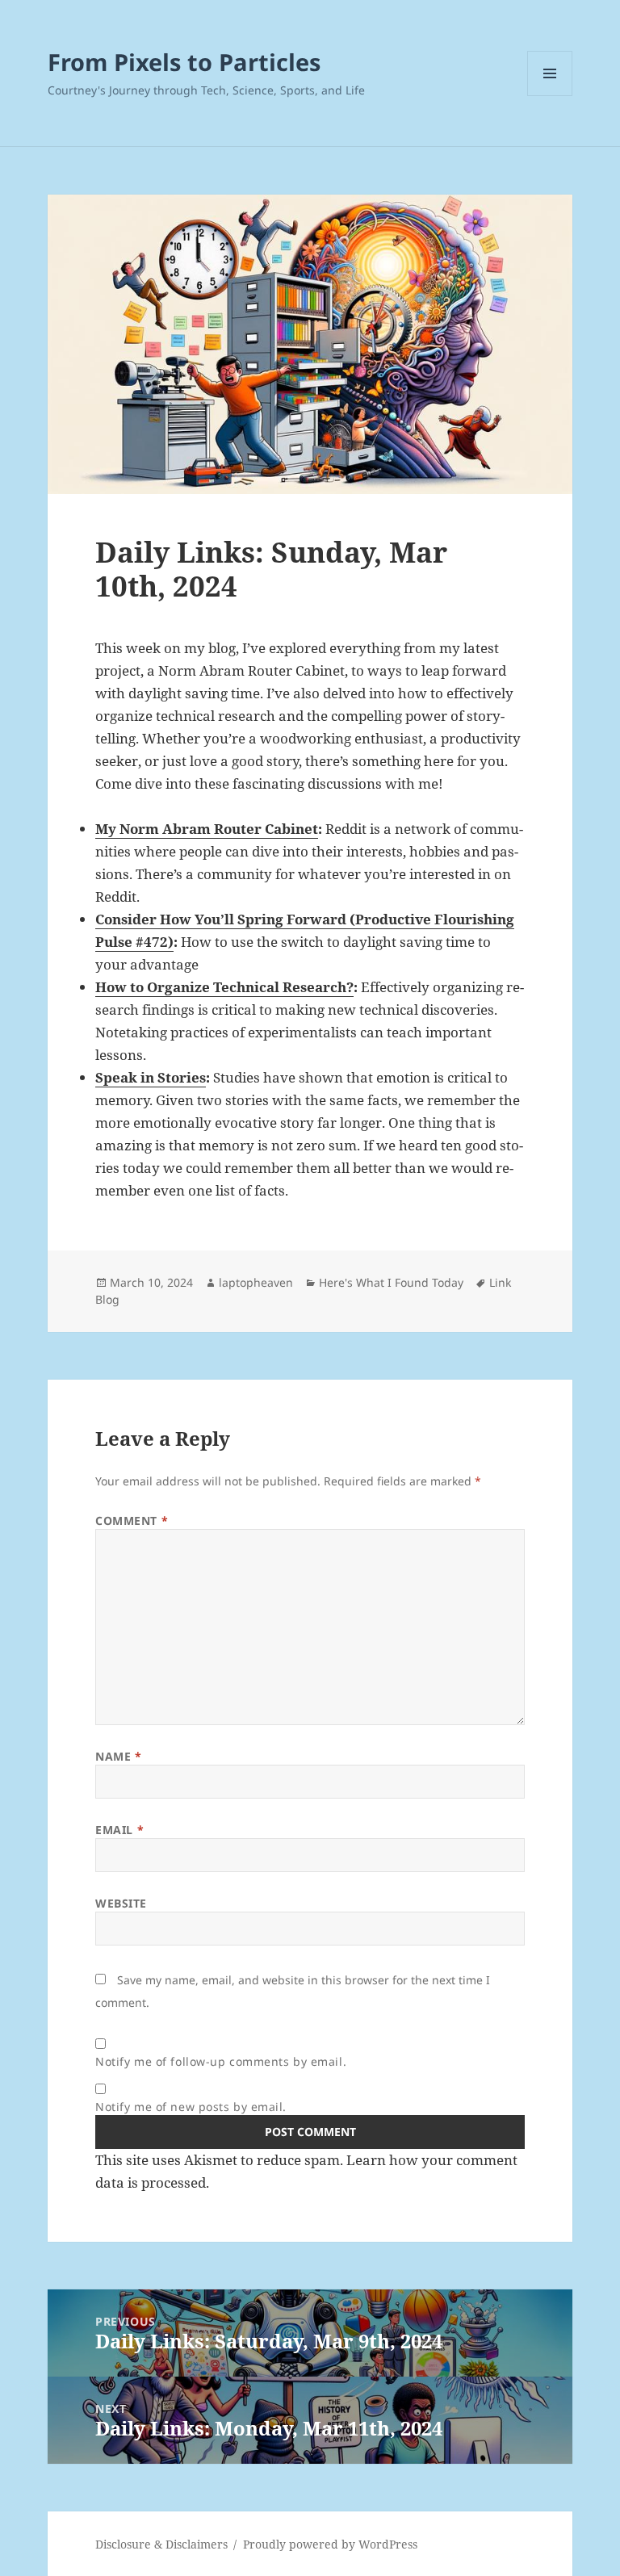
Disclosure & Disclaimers (161, 2544)
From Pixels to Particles (184, 62)
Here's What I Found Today (391, 1282)
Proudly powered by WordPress (330, 2544)
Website (121, 1903)
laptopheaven (256, 1282)
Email (119, 1830)
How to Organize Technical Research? (224, 987)
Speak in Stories (151, 1077)
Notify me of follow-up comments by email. (221, 2061)
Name (118, 1756)
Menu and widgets (550, 96)
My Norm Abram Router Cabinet (207, 829)
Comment (132, 1520)
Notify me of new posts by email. (191, 2107)
